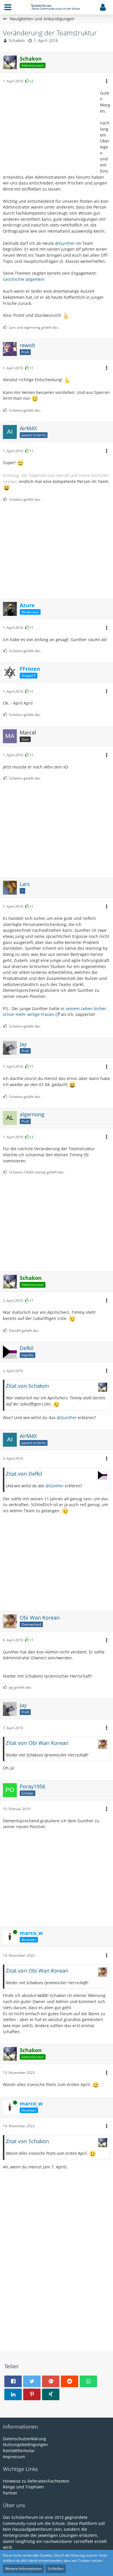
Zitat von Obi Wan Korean (37, 1743)
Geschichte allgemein (24, 279)
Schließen (56, 2569)
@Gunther (65, 243)
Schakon (17, 40)
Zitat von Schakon (27, 1386)
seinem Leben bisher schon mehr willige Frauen (55, 1012)
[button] (8, 7)
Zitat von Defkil (24, 1474)
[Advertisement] (49, 129)
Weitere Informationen (23, 2569)
